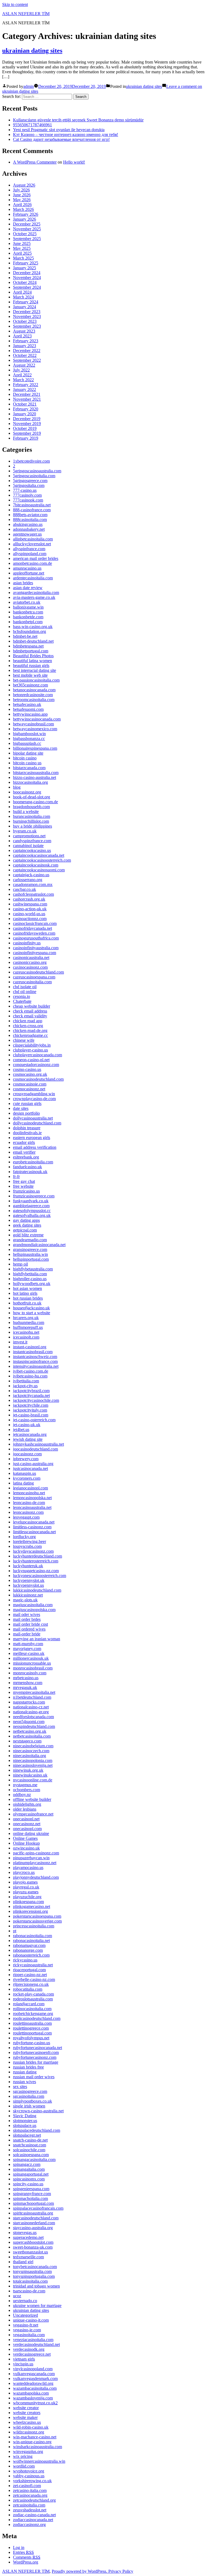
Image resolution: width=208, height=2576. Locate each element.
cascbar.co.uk (25, 889)
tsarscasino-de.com (29, 2291)
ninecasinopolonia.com (33, 1760)
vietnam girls (24, 2359)
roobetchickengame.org (33, 2014)
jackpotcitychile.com (31, 1405)
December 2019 (27, 419)
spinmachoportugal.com (33, 2203)
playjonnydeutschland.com (36, 1877)
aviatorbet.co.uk (27, 602)
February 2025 (26, 263)
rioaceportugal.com (29, 1970)
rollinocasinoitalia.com (32, 2009)
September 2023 (27, 326)
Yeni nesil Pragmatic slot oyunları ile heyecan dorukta (59, 130)
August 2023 (24, 331)
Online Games (25, 1838)
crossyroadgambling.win (34, 1094)
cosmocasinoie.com (30, 1084)
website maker (25, 2417)
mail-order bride (27, 1634)
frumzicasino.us (26, 1191)
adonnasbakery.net (29, 529)
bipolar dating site (28, 753)
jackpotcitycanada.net (31, 1395)
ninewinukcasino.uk (30, 1775)
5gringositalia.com (29, 485)
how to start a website (32, 1313)
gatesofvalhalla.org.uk (32, 1215)
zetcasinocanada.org (30, 2495)
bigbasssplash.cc (27, 743)
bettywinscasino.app (30, 714)
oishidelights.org (27, 1804)
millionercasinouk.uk (31, 1658)
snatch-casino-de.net (30, 2140)
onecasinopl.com (27, 1829)
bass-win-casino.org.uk (33, 627)
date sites (21, 1108)
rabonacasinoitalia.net (31, 1941)
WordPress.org (26, 2562)
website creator (26, 2408)
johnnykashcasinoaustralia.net (38, 1444)
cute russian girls (27, 1103)
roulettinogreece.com (31, 2028)
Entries (23, 2552)
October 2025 (25, 234)
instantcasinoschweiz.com (35, 1357)
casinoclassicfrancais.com (35, 923)
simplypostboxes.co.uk (32, 2101)
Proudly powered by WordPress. (80, 2571)
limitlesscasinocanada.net (34, 1532)
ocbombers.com (27, 1790)
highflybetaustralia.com (33, 1269)
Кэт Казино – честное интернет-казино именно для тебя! (66, 135)
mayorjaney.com (27, 1649)
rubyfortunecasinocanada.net (38, 2048)
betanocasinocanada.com (34, 690)
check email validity (30, 1016)
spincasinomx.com (29, 2179)
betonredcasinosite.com (33, 695)
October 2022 (25, 355)
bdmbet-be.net (25, 636)
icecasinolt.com (26, 1337)
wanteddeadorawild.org (33, 2383)
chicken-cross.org (28, 1026)
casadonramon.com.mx (33, 884)
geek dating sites (27, 1225)
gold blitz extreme (28, 1235)
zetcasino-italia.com (30, 2490)
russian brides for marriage (36, 2062)
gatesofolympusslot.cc (32, 1211)
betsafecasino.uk (27, 704)
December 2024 (27, 273)
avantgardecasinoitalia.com (36, 592)
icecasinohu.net (26, 1332)
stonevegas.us (25, 2233)
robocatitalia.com (28, 1989)
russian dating (25, 2072)
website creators (27, 2413)
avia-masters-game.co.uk (34, 597)
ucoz (17, 2296)
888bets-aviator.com (30, 515)
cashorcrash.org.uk (29, 899)
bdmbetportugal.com (31, 651)
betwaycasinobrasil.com (33, 724)
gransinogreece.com (30, 1249)
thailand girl (23, 2262)
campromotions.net (29, 836)
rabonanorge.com (28, 1950)
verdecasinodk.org (29, 2349)
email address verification (35, 1147)
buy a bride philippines (32, 826)
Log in (19, 2547)
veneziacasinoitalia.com (33, 2340)
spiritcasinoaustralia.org (33, 2213)
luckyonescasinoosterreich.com (40, 1576)
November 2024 (27, 278)
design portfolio (26, 1113)
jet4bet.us (21, 1430)
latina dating (23, 1483)
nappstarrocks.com (29, 1702)
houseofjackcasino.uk (31, 1308)
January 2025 (25, 268)
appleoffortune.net (29, 573)
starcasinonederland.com (34, 2223)
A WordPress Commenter (35, 162)
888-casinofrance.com (32, 510)
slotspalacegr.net (27, 2135)
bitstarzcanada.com (29, 768)
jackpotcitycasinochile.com (36, 1400)
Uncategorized (25, 2315)
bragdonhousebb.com (31, 807)
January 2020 (25, 414)
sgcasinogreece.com (30, 2091)
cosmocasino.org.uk (30, 1074)
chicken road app (28, 1021)
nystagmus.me (25, 1785)
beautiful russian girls (31, 665)
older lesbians (25, 1809)
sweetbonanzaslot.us (30, 2252)
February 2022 (26, 385)
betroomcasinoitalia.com (34, 700)
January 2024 (25, 307)
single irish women (29, 2106)
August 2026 (24, 185)
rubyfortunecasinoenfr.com (36, 2052)
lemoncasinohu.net (29, 1493)
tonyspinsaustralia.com (32, 2271)
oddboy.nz (22, 1795)
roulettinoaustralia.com (32, 2023)
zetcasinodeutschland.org (34, 2500)
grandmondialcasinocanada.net (39, 1245)
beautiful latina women (32, 661)
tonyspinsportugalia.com (34, 2276)
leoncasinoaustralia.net (32, 1507)
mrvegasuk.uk (25, 1687)
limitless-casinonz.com (32, 1527)
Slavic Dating (25, 2116)
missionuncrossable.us (32, 1663)
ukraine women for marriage (37, 2306)
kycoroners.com (27, 1478)
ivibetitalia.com (26, 1381)
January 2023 (25, 346)
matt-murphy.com (28, 1644)
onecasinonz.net (27, 1824)
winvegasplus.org (28, 2451)
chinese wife (24, 1040)
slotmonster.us (25, 2121)
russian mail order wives (34, 2077)
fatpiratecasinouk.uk (30, 1172)
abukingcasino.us (28, 524)
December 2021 (27, 394)
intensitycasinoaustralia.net (36, 1366)
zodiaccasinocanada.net (33, 2520)
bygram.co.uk (25, 831)
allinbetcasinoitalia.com (33, 539)
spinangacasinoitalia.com (34, 2160)
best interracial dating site (35, 670)
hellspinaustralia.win (30, 1254)
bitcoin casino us (27, 763)
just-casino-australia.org (33, 1464)
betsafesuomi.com (28, 709)
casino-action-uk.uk (30, 909)
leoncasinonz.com (28, 1512)
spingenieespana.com (31, 2189)
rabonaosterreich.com (31, 1955)
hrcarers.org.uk (26, 1318)
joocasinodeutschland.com (35, 1449)
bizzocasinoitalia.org (30, 782)
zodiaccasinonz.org (29, 2524)
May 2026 (22, 200)
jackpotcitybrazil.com (31, 1391)
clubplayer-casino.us (30, 1050)
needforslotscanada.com (33, 1717)
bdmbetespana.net (28, 646)
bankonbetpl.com (28, 622)
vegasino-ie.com (27, 2330)
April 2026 (22, 205)
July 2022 (21, 370)
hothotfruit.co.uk (27, 1303)
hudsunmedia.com (29, 1322)
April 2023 (22, 336)
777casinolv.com (27, 495)
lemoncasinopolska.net (32, 1498)
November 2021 (27, 399)
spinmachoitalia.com (30, 2198)
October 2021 (25, 404)
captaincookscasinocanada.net (39, 855)
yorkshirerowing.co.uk (32, 2481)
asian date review (28, 588)
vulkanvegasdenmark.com (35, 2379)
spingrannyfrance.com (32, 2194)
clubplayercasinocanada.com (38, 1055)
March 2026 (23, 209)
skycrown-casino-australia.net (38, 2111)
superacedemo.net (28, 2237)
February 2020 (26, 409)
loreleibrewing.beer (30, 1541)
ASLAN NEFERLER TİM (26, 14)
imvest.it (20, 1342)
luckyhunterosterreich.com (36, 1561)
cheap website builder (32, 1006)
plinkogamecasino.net (32, 1906)
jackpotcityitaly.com (30, 1410)
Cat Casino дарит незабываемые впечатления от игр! (61, 139)
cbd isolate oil (25, 987)
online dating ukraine (31, 1833)
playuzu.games (26, 1892)
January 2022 (25, 389)
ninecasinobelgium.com (33, 1746)
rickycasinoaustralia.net (33, 1965)
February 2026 (26, 214)
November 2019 (27, 424)
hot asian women (27, 1288)
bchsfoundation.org (30, 631)
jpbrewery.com (26, 1459)
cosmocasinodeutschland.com (38, 1079)
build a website (26, 811)
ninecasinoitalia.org (30, 1756)
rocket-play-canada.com (33, 1994)
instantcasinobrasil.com (33, 1352)
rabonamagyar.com (29, 1945)
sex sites (20, 2087)
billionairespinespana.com (35, 748)
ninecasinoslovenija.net (33, 1765)
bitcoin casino (25, 758)
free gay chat (24, 1181)
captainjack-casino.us (31, 875)
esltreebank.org (26, 1157)
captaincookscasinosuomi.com (39, 870)
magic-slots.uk (25, 1600)
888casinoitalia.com (30, 519)
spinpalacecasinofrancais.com (38, 2208)
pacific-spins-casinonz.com (36, 1853)
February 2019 (26, 438)
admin (29, 86)
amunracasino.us (27, 568)
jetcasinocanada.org (30, 1434)
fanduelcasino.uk (27, 1167)
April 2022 (22, 375)
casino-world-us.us (29, 914)
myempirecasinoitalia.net (34, 1692)
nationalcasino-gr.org (31, 1712)
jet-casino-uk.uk (27, 1425)
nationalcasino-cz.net (31, 1707)
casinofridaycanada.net (32, 928)
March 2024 (23, 297)
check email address (30, 1011)
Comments (27, 2557)
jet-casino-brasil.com (31, 1415)
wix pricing (23, 2456)
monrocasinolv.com (30, 1673)
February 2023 (26, 341)
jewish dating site (28, 1439)
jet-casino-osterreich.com (34, 1420)
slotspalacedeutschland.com (37, 2130)
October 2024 (25, 282)
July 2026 (21, 190)
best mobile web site (30, 675)
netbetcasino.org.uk (30, 1731)
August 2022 (24, 365)
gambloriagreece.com (31, 1206)
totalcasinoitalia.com (30, 2281)
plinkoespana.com (28, 1902)
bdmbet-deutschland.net (33, 641)
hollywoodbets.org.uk (32, 1284)
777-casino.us (25, 490)
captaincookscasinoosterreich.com (42, 860)
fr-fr (16, 1176)
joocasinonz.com (27, 1454)
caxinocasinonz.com (30, 967)
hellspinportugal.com (31, 1259)
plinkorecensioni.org (30, 1911)
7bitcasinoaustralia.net (32, 505)
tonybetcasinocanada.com (35, 2267)
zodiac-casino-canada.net (34, 2515)
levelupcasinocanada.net (34, 1522)
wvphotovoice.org (29, 2471)
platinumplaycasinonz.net (35, 1863)
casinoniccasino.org (30, 962)
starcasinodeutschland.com (36, 2218)
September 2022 (27, 360)
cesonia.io (22, 996)
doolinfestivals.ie (27, 1133)
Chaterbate (22, 1001)
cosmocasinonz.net (29, 1089)
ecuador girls (24, 1142)
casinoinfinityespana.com (35, 953)
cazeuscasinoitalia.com (32, 982)
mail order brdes (27, 1619)
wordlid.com (24, 2466)
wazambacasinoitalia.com (35, 2388)
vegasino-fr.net (26, 2325)
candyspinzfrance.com (32, 841)
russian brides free (28, 2067)
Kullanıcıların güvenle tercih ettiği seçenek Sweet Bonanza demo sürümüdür (78, 120)
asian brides (23, 583)
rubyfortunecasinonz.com (35, 2057)
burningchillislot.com (31, 821)
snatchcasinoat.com (30, 2145)
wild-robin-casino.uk (31, 2427)
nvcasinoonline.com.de (33, 1780)
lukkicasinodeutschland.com (37, 1590)
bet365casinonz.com (30, 685)
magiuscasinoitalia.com (33, 1605)
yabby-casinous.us (29, 2476)
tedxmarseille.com (28, 2257)
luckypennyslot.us (28, 1585)
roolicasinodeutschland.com (37, 2018)
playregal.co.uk (26, 1887)
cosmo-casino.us (27, 1069)
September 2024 (27, 287)
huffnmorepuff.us (28, 1327)
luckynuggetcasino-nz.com (36, 1571)
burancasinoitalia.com (32, 816)
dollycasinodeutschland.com (37, 1123)
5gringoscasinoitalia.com (34, 476)
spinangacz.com (27, 2164)
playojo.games (25, 1882)
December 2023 (27, 312)
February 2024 (26, 302)
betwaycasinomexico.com (35, 729)
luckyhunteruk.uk (28, 1566)
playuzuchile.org (27, 1897)
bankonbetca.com (28, 612)
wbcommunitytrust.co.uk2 (35, 2403)
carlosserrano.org (28, 880)
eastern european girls (32, 1138)
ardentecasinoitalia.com (33, 578)
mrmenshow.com (28, 1683)
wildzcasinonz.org (29, 2432)
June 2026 (22, 195)
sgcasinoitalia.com (29, 2096)
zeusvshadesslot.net (30, 2510)
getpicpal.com (25, 1230)
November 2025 (27, 229)
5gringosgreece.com (30, 481)
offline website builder (32, 1799)
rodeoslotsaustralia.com (33, 1999)
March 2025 (23, 258)
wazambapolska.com (31, 2393)
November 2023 (27, 316)
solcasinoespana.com (31, 2155)
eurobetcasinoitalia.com (33, 1162)
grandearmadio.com (30, 1240)
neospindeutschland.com (34, 1726)
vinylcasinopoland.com (33, 2369)
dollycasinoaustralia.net (33, 1118)
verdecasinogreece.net (32, 2354)
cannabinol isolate (28, 846)
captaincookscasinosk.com (36, 865)
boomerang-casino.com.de (35, 802)
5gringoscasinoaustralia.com (37, 471)
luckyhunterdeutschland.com (38, 1556)
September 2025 (27, 239)
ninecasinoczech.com (31, 1751)
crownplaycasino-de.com (34, 1099)
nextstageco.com (27, 1741)
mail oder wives (27, 1614)
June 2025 (22, 243)
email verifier (24, 1152)
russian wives (25, 2082)
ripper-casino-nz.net (30, 1975)
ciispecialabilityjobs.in (32, 1045)
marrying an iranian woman (37, 1639)
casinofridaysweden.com (34, 933)
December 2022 (27, 351)
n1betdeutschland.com (32, 1697)
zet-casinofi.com (27, 2486)
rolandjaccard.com (29, 2004)
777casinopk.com (28, 500)
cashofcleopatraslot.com (33, 894)
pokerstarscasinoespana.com (37, 1916)
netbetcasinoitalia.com (32, 1736)
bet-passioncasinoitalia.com (36, 680)
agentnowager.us (27, 534)
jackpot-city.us (25, 1386)
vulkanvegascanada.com (34, 2374)
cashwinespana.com (30, 904)
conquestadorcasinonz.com (36, 1065)
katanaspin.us (25, 1473)
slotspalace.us (25, 2125)
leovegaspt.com (26, 1517)
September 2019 (27, 433)
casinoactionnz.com (30, 919)
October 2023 (25, 321)
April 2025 (22, 253)
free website (23, 1186)
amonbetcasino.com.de (32, 563)
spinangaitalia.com (29, 2169)
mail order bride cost (30, 1624)
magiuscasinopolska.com (34, 1610)
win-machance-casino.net (35, 2437)
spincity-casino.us (28, 2184)
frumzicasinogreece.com (34, 1196)
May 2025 (22, 248)
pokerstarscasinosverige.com (37, 1921)
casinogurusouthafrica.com (36, 938)
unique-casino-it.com (31, 2320)
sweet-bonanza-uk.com (33, 2247)
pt (15, 1931)
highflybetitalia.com (30, 1274)
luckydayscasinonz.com (33, 1551)
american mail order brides (36, 558)
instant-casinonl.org (30, 1347)
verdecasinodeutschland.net (36, 2344)
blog (17, 787)
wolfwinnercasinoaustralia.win (39, 2461)
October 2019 (25, 428)
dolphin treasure (27, 1128)
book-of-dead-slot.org (32, 797)
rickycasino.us (25, 1960)
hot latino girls (25, 1293)
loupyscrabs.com (27, 1546)
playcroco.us (24, 1872)
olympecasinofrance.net (33, 1814)
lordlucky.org (24, 1537)
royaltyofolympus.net (31, 2038)
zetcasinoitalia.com (29, 2505)
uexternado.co (25, 2301)
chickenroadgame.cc (30, 1035)
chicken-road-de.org (30, 1030)
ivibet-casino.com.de (31, 1371)
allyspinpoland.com (30, 554)
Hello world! (74, 162)
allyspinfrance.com (29, 549)
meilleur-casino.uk (29, 1653)
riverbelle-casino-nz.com (34, 1979)
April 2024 (22, 292)
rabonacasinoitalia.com (32, 1936)
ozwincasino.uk (26, 1848)
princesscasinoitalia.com (34, 1926)
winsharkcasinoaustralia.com (38, 2447)
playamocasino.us (28, 1868)
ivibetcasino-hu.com (30, 1376)
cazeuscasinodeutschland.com (38, 972)
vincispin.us (23, 2364)
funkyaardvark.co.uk (31, 1201)
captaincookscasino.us (32, 850)
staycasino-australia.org (33, 2228)
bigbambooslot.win (29, 734)
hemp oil (20, 1264)
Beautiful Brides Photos (33, 656)
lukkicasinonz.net (28, 1595)
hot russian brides (28, 1298)
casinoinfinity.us (27, 943)
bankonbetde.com (28, 617)
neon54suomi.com (29, 1722)
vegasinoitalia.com (29, 2335)
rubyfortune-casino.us (32, 2043)
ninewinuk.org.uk (28, 1770)
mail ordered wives (29, 1629)
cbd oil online (25, 992)
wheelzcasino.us (27, 2422)
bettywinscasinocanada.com (37, 719)
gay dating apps (26, 1220)
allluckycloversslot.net (32, 544)
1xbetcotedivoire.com (31, 461)
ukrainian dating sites (32, 51)
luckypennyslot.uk (29, 1580)
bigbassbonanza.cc (29, 738)
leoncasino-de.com (29, 1503)
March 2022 (23, 380)
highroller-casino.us (30, 1279)
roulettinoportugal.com (32, 2033)
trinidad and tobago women (36, 2286)
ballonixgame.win (28, 607)
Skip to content (15, 4)
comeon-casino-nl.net (31, 1060)
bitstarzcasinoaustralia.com (36, 773)
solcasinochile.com (29, 2150)
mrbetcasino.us (26, 1678)
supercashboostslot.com (33, 2242)
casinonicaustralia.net (31, 957)
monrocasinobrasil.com (33, 1668)
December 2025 (27, 224)
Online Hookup (26, 1843)
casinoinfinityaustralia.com (36, 948)
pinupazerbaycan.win (31, 1858)
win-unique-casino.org (32, 2442)
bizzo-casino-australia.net (35, 777)
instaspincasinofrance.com (35, 1361)
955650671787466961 (32, 125)
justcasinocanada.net (30, 1468)
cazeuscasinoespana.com (34, 977)
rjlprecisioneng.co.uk (31, 1984)
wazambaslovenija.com (33, 2398)
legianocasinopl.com (30, 1488)
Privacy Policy (121, 2571)
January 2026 (25, 219)
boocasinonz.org (27, 792)
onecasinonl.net (26, 1819)
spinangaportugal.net (31, 2174)
